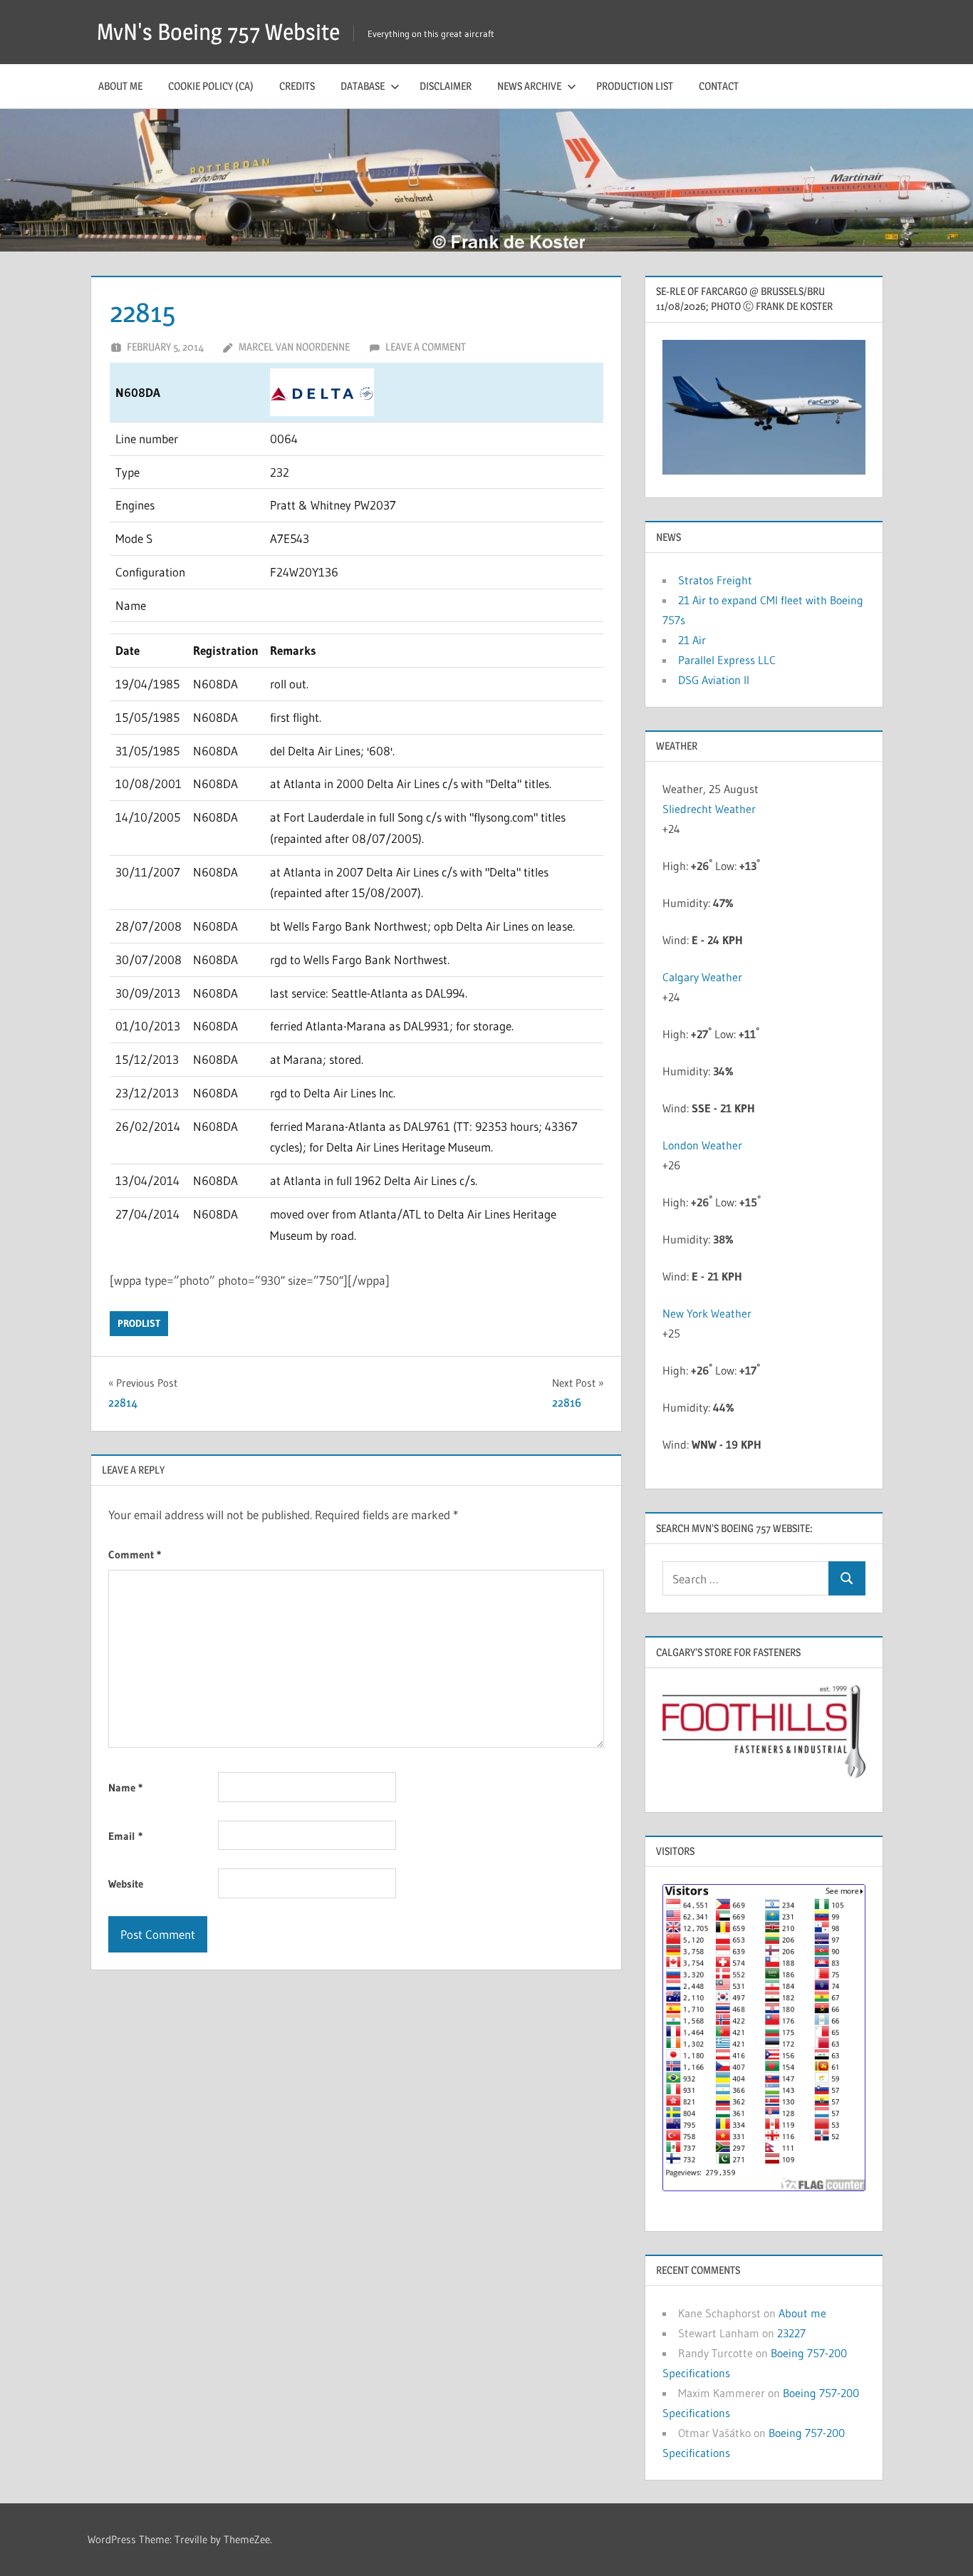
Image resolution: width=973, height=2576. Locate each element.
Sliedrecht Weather (711, 809)
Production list (635, 86)
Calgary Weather (702, 977)
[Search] (847, 1579)
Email (125, 1836)
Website (126, 1884)
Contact (719, 86)
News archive (529, 86)
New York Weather (707, 1313)
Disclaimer (446, 86)
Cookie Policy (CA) (211, 86)
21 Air (692, 640)
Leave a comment (426, 347)
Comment (135, 1555)
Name (125, 1788)
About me (120, 86)
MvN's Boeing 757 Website (218, 32)
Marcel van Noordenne (294, 347)
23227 (791, 2333)
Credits (297, 86)
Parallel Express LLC (727, 660)
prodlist (139, 1323)
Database (363, 86)
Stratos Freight (715, 580)
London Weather (702, 1145)
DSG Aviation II (714, 680)
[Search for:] (746, 1579)
